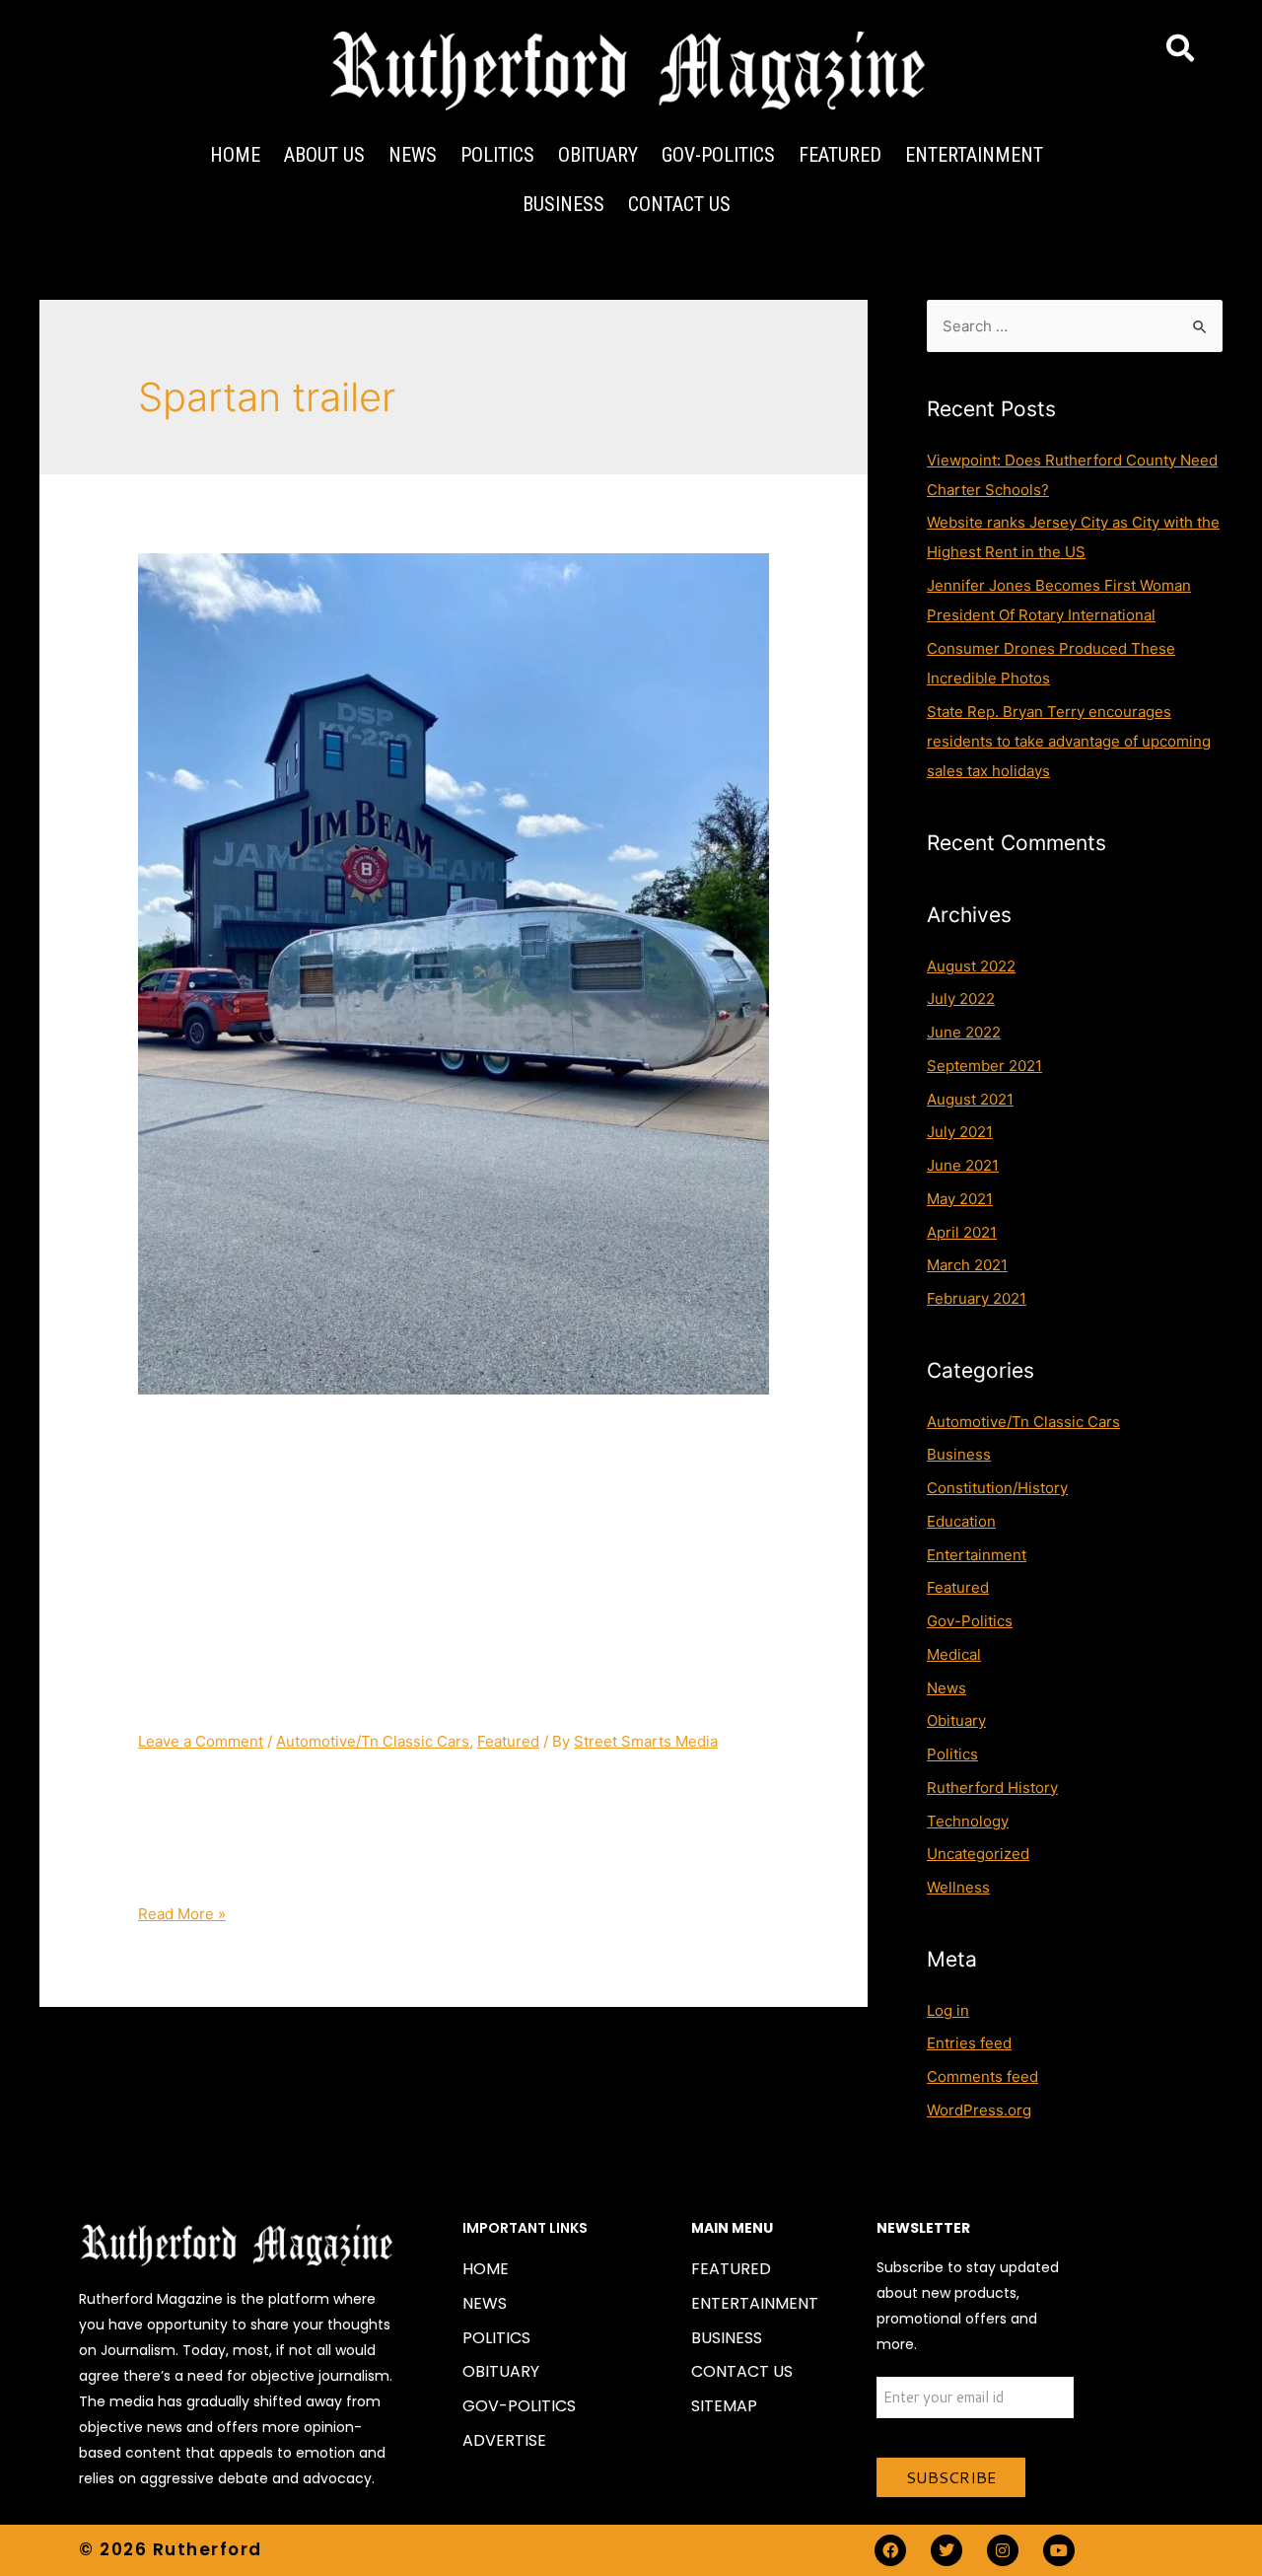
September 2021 (984, 1066)
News (413, 155)
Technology (968, 1821)
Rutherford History (992, 1788)
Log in (948, 2010)
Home (235, 155)
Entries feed (969, 2043)
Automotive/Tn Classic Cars (373, 1741)
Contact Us (679, 204)
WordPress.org (979, 2110)
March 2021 (967, 1265)
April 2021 (962, 1232)
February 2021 (977, 1298)
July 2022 (961, 999)
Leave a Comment (201, 1741)
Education (961, 1521)
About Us (324, 155)
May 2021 (960, 1199)
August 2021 (970, 1099)
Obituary (598, 155)
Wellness (958, 1887)
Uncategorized (978, 1854)
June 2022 (964, 1032)
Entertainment (974, 155)
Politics (497, 155)
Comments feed (982, 2076)
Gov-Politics (718, 155)
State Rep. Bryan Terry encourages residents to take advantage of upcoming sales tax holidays (1069, 741)
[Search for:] (1075, 326)
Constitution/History (997, 1488)
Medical (954, 1654)
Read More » (182, 1914)
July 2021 (960, 1132)
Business (563, 204)
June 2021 (963, 1165)
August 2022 (971, 966)
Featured (840, 155)
